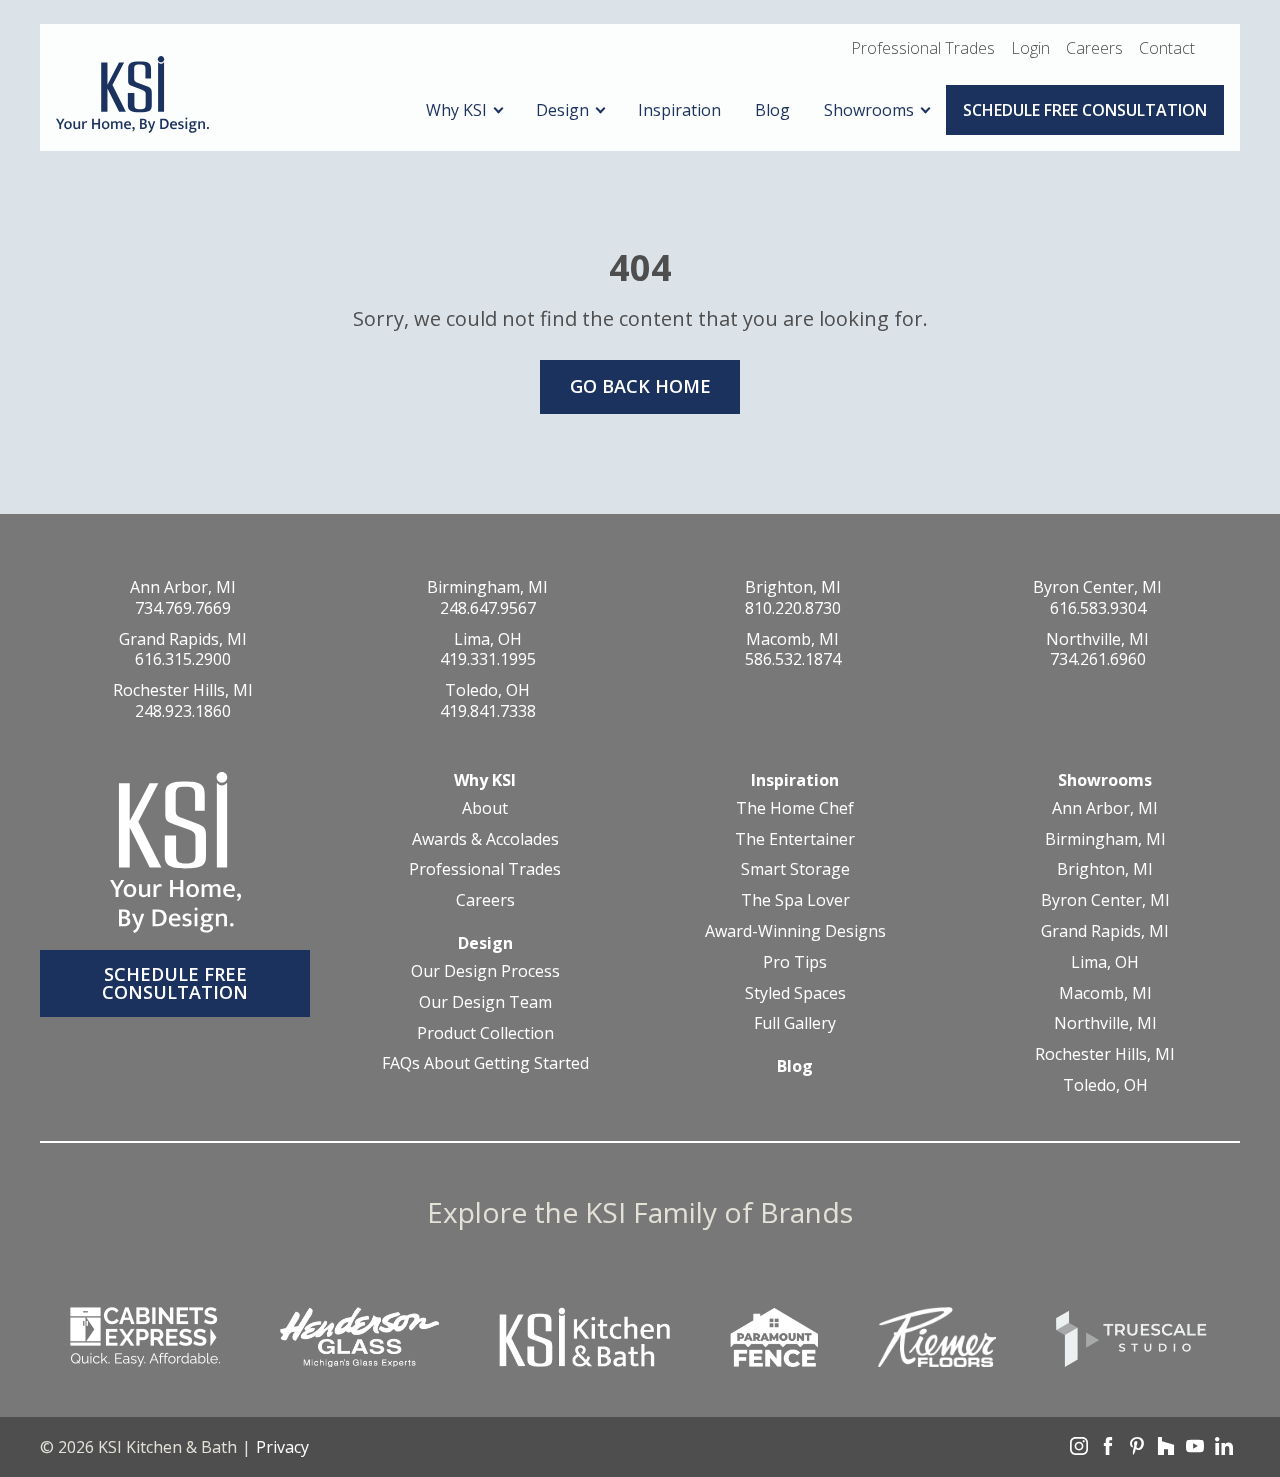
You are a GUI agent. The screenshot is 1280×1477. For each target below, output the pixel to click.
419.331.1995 (488, 659)
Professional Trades (923, 48)
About (485, 808)
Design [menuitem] (562, 110)
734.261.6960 (1098, 659)
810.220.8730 (793, 608)
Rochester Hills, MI (183, 690)
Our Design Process (485, 971)
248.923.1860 (183, 711)
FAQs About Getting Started (485, 1063)
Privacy (282, 1447)
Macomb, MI (792, 639)
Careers (1094, 48)
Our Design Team (485, 1002)
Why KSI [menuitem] (456, 110)
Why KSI (485, 780)
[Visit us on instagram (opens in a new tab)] (1079, 1449)
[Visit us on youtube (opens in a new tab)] (1195, 1449)
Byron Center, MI (1097, 587)
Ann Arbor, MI (183, 587)
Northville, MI (1097, 639)
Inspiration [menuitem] (679, 110)
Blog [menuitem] (772, 110)
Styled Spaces (795, 993)
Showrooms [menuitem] (869, 110)
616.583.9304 (1098, 608)
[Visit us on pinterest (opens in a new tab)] (1137, 1449)
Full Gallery (795, 1023)
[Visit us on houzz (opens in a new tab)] (1166, 1449)
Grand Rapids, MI (183, 639)
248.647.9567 (488, 608)
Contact (1167, 48)
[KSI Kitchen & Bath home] (132, 95)
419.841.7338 (488, 711)
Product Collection (485, 1033)
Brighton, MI (793, 587)
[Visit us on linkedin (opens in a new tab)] (1224, 1449)
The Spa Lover (795, 900)
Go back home (640, 386)
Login (1030, 48)
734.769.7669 (183, 608)
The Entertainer (795, 839)
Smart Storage (795, 869)
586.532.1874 (793, 659)
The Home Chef (795, 808)
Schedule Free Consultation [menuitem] (1085, 110)
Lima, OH (488, 639)
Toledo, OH (487, 690)
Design (485, 943)
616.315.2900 (183, 659)
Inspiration (795, 780)
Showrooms (1105, 780)
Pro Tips (795, 962)
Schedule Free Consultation (175, 983)
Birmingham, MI (487, 587)
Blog (795, 1066)
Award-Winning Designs (795, 931)
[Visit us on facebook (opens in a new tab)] (1108, 1449)
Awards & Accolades (485, 839)
